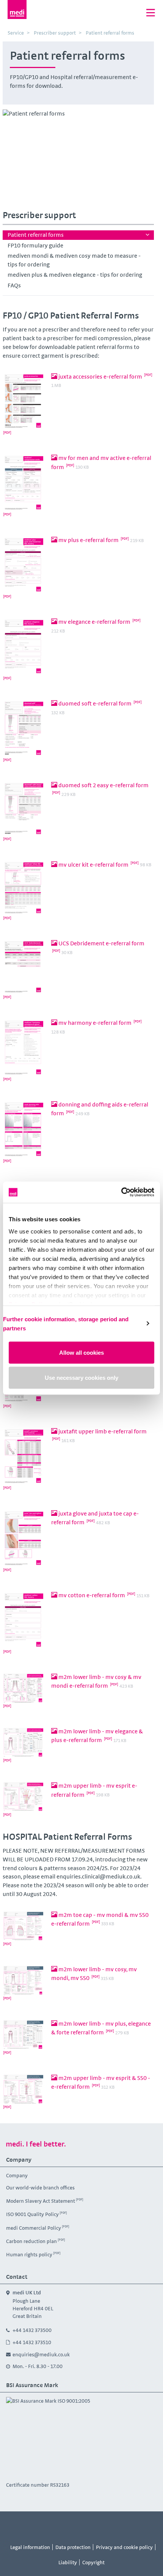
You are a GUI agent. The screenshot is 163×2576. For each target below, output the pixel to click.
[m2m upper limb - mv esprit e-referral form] (24, 1801)
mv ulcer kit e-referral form (93, 865)
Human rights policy (29, 2254)
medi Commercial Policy (34, 2227)
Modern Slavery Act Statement (41, 2201)
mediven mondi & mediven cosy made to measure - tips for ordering (74, 260)
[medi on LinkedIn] (124, 2525)
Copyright (93, 2562)
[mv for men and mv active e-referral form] (24, 487)
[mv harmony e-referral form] (24, 1052)
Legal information (30, 2547)
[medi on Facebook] (39, 2525)
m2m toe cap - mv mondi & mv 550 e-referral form (100, 1919)
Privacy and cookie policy (124, 2547)
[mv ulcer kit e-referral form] (24, 892)
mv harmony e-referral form (95, 1023)
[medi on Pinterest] (107, 2525)
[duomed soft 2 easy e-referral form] (24, 813)
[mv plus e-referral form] (24, 569)
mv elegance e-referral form (94, 622)
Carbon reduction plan (31, 2241)
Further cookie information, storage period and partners (66, 1323)
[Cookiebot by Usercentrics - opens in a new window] (121, 1192)
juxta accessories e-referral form (100, 376)
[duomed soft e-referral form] (24, 733)
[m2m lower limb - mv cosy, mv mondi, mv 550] (24, 1985)
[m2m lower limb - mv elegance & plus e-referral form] (24, 1747)
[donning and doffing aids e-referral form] (24, 1134)
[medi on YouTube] (73, 2525)
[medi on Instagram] (56, 2525)
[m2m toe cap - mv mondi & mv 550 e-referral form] (24, 1931)
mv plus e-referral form (89, 540)
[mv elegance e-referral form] (24, 651)
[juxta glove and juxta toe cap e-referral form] (24, 1543)
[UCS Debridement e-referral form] (24, 971)
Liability (68, 2562)
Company (17, 2175)
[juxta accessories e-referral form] (24, 406)
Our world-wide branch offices (40, 2188)
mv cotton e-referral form (92, 1595)
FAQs (14, 285)
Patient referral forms (36, 235)
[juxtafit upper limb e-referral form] (24, 1461)
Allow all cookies (81, 1353)
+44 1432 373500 (32, 2330)
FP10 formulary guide (35, 245)
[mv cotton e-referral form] (24, 1625)
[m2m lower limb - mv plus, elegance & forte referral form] (24, 2039)
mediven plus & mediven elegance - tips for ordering (75, 275)
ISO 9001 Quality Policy (32, 2214)
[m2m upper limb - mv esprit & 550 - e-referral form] (24, 2094)
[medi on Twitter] (90, 2525)
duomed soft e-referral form (95, 703)
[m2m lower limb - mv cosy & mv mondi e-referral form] (24, 1693)
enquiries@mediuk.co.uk (41, 2354)
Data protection (73, 2547)
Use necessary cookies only (81, 1377)
